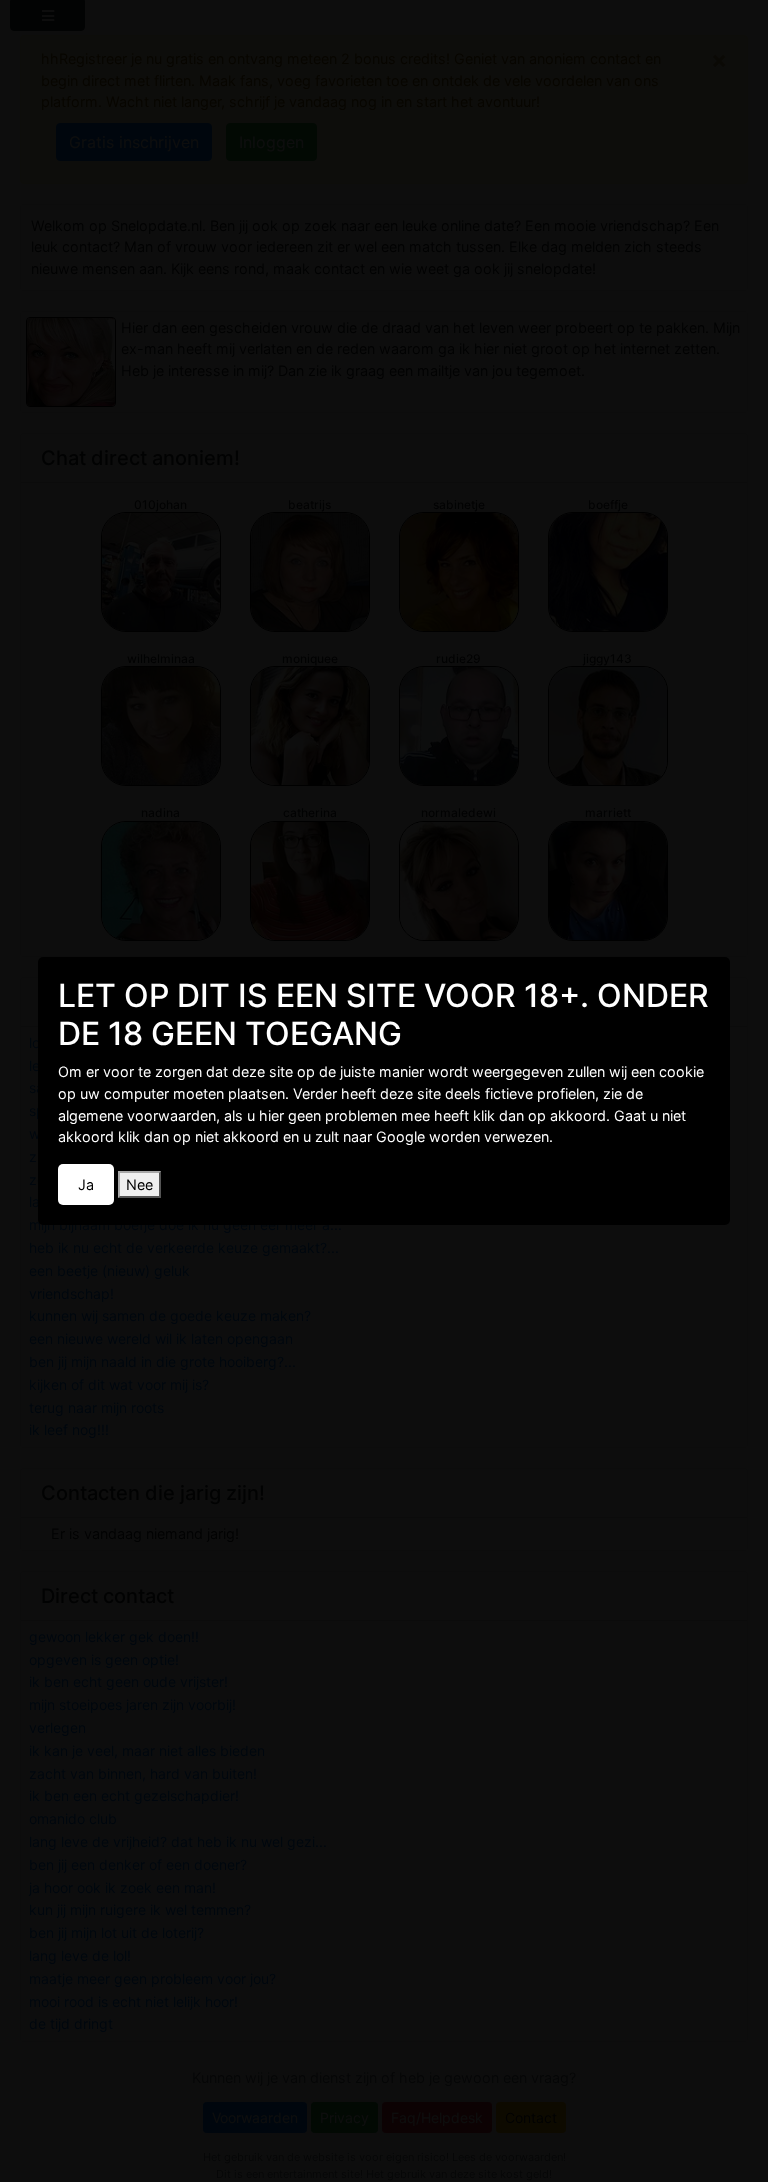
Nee (139, 1184)
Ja (86, 1184)
